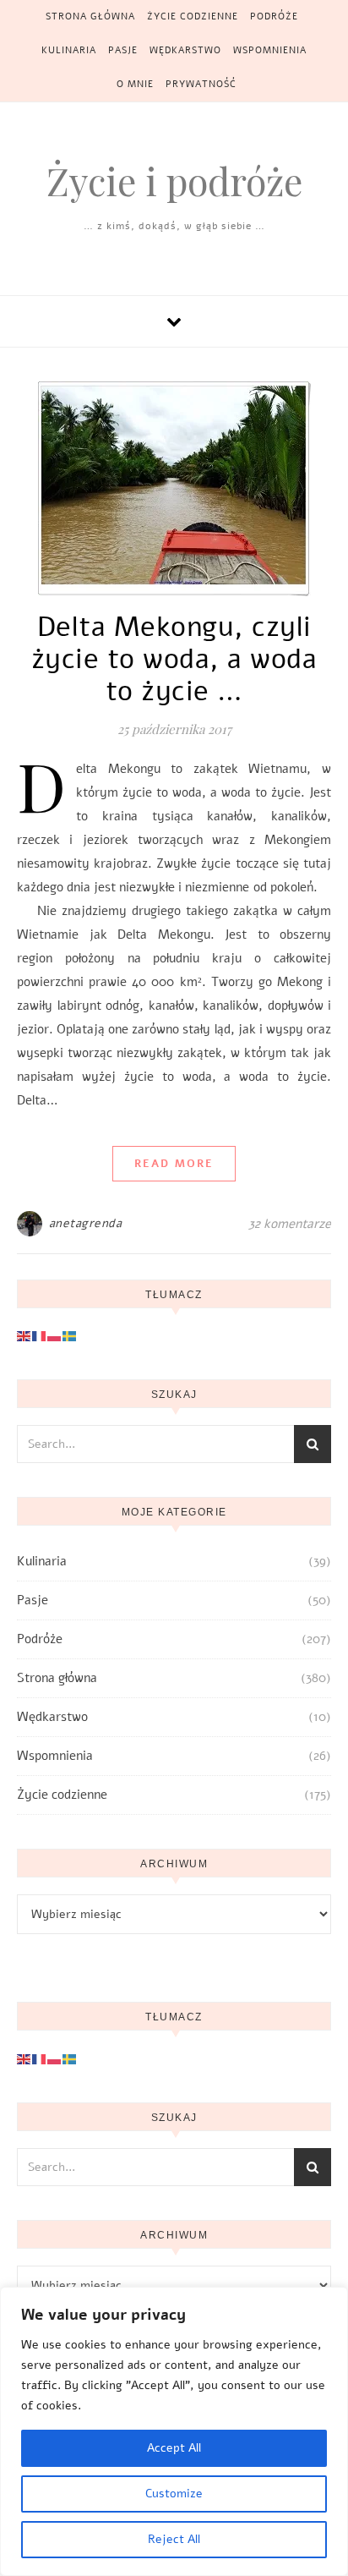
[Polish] (55, 1335)
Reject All (174, 2539)
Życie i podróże (174, 181)
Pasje (123, 50)
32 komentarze (290, 1224)
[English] (24, 1335)
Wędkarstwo (185, 50)
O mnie (135, 84)
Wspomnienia (270, 50)
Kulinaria (69, 50)
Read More (174, 1164)
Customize (174, 2494)
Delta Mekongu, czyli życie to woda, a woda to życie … (174, 659)
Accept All (174, 2448)
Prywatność (201, 84)
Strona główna (90, 16)
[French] (40, 1335)
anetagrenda (86, 1223)
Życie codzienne (193, 16)
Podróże (274, 16)
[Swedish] (70, 1335)
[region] (174, 2431)
